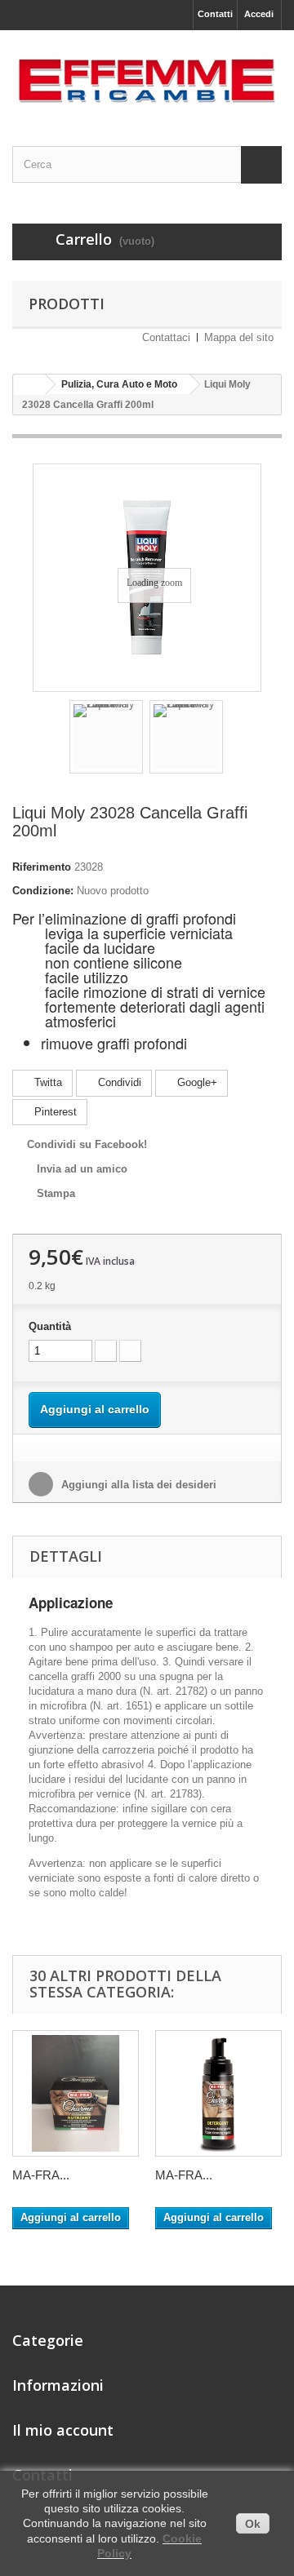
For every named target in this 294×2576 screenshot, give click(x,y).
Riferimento (42, 867)
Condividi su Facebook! (87, 1144)
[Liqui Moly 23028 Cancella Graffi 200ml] (106, 737)
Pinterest (54, 1112)
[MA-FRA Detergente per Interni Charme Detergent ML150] (218, 2093)
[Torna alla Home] (29, 385)
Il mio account (63, 2430)
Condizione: (43, 891)
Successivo (238, 739)
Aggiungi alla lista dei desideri (137, 1485)
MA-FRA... (41, 2175)
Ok (253, 2524)
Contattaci (166, 337)
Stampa (56, 1193)
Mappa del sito (239, 337)
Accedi (259, 14)
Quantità (50, 1326)
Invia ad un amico (82, 1169)
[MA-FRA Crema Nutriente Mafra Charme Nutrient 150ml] (76, 2093)
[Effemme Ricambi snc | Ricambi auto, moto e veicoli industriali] (147, 74)
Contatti (215, 14)
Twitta (47, 1082)
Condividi (118, 1082)
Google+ (196, 1082)
